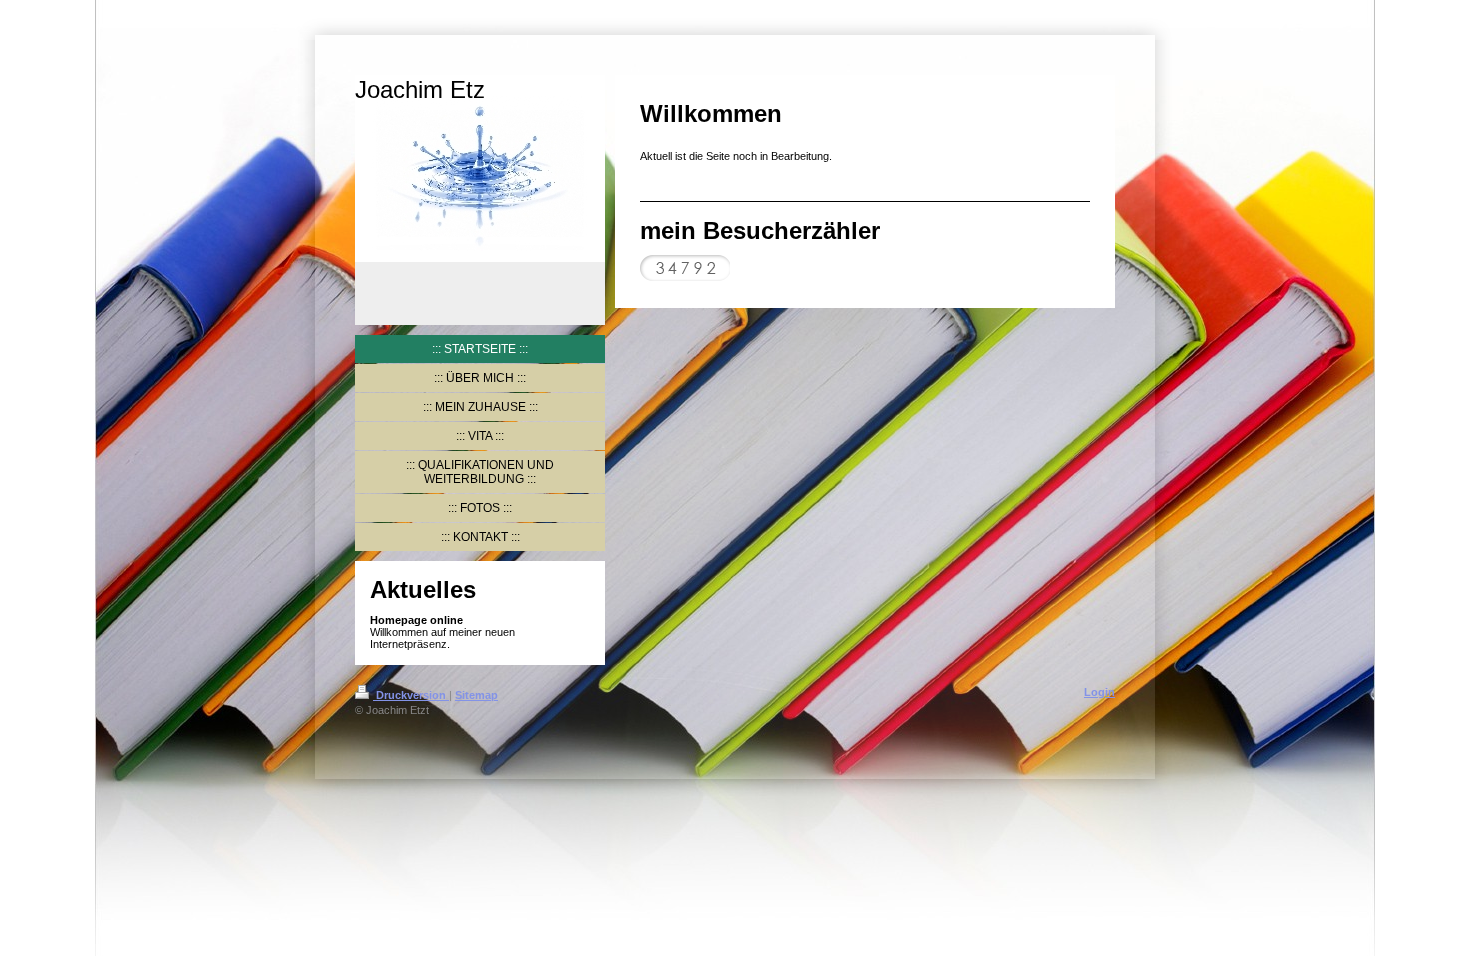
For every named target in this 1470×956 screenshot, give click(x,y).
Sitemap (476, 695)
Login (1099, 692)
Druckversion (411, 695)
